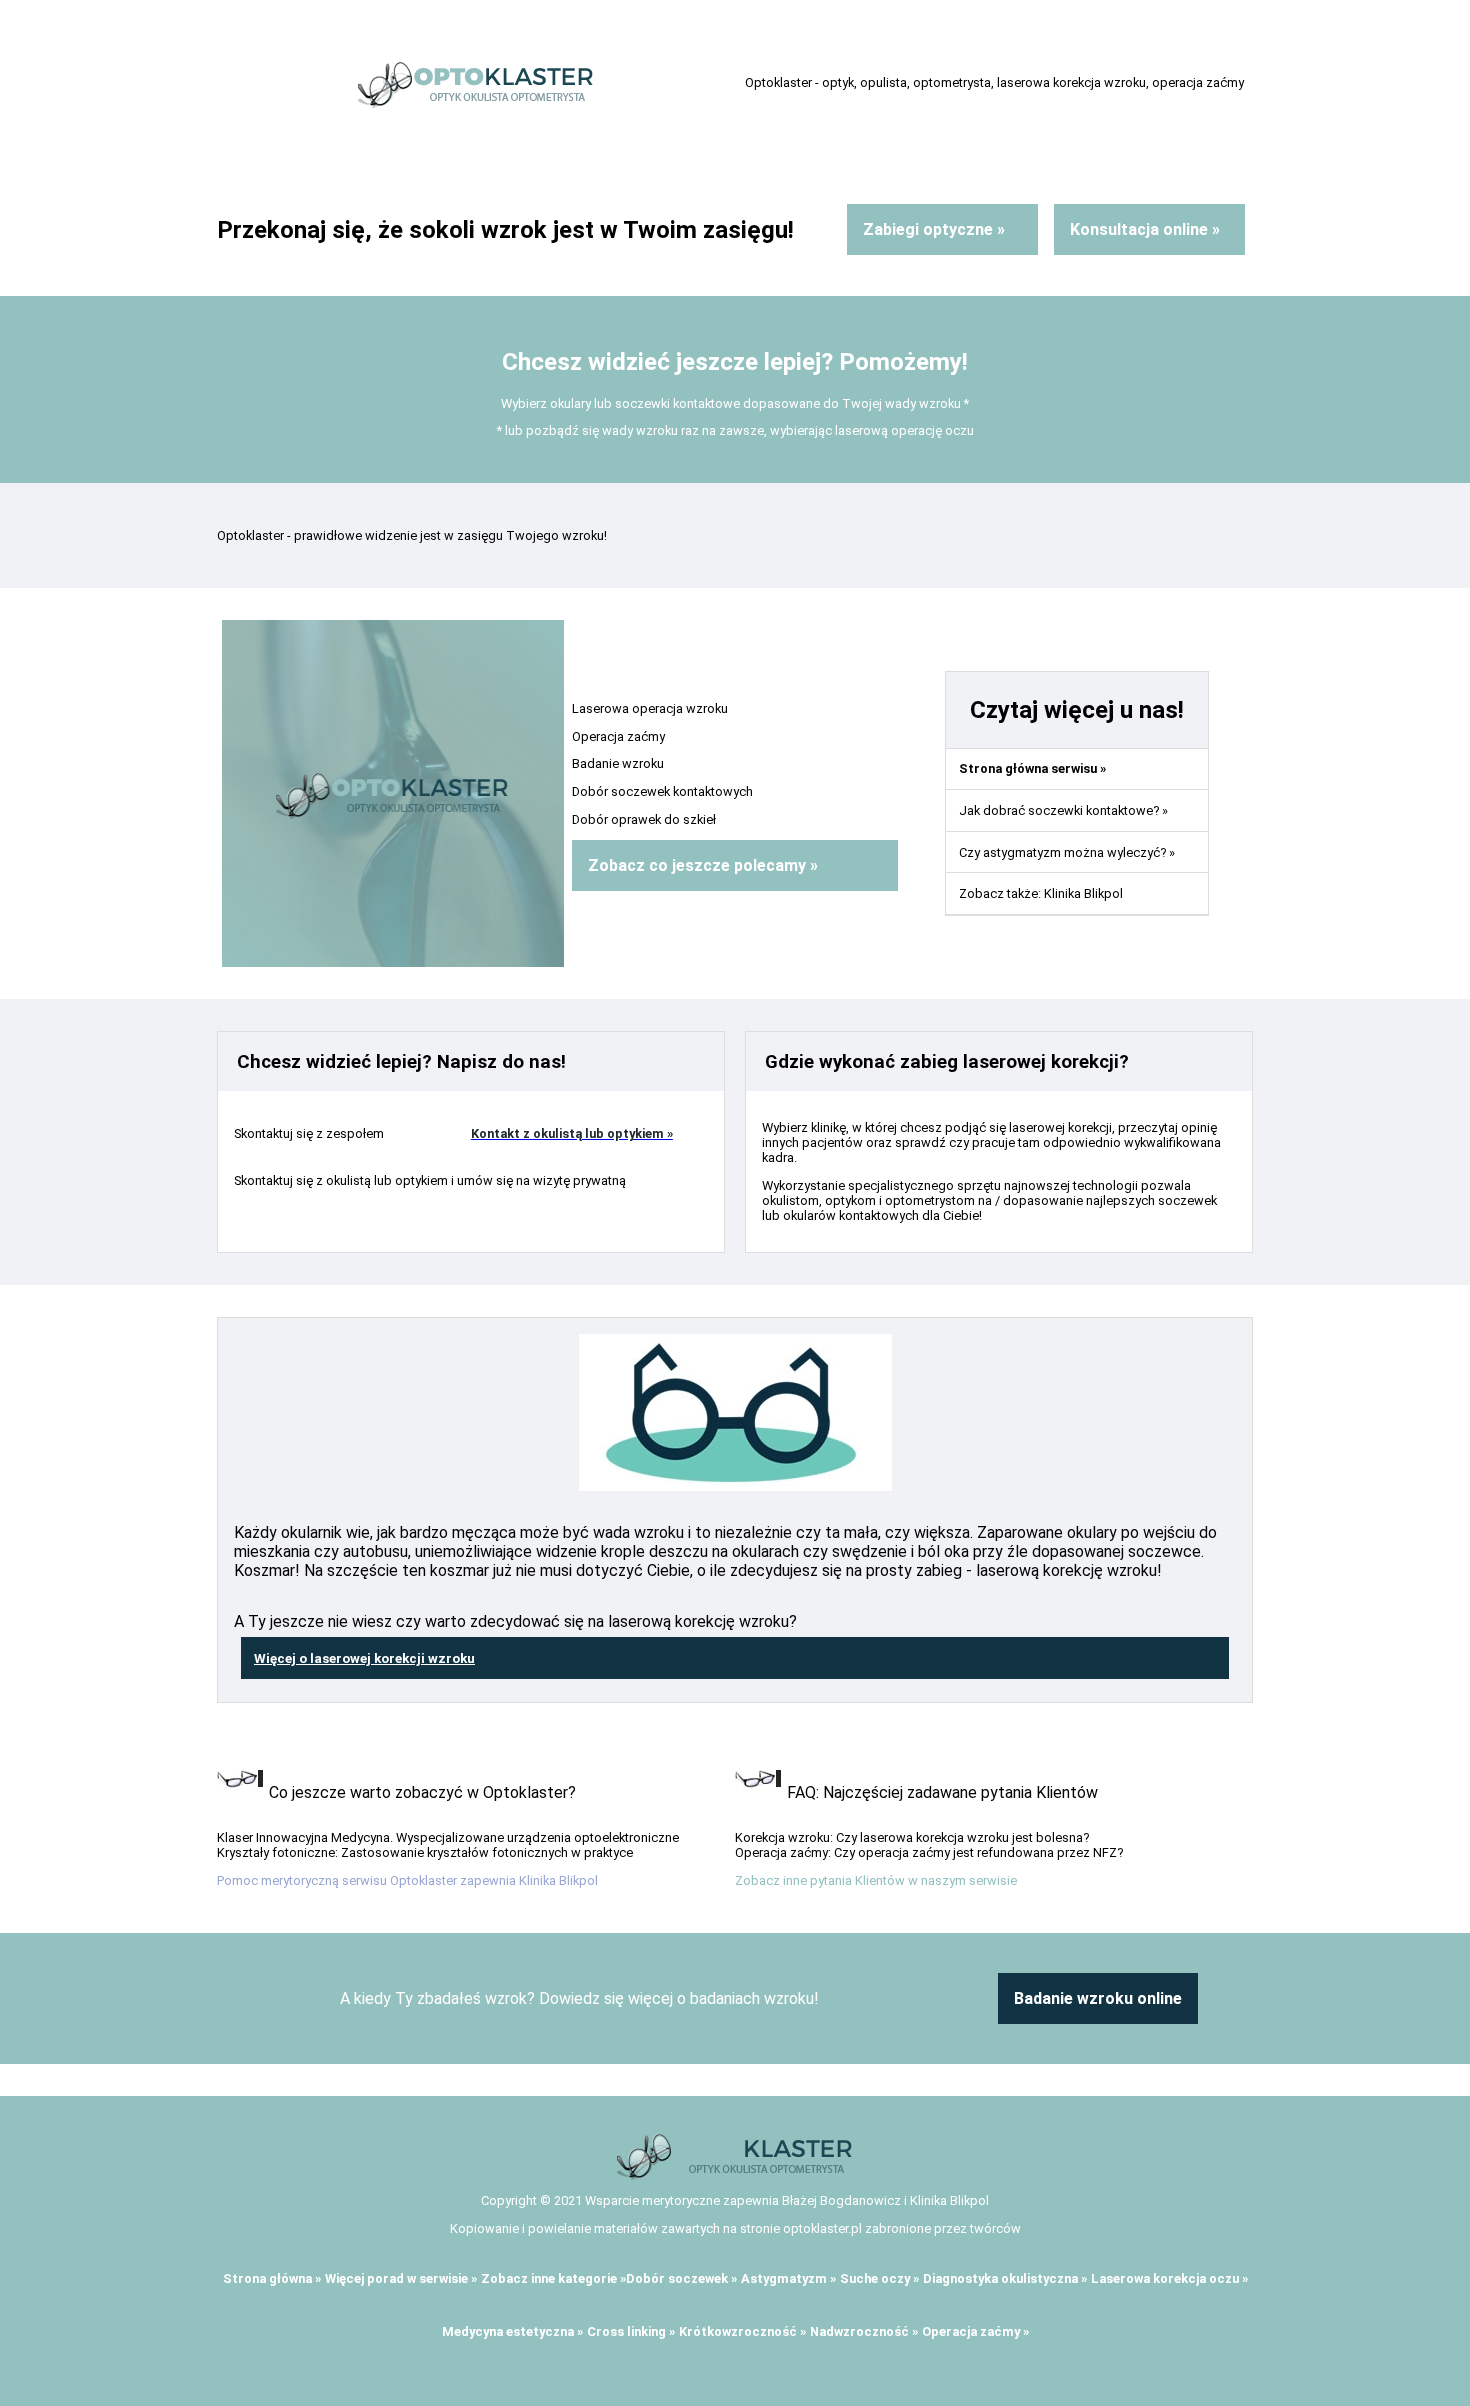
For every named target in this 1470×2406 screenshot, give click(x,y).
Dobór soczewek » (681, 2278)
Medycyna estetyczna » (512, 2331)
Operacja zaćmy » (975, 2331)
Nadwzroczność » (864, 2331)
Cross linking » (631, 2331)
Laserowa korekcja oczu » (1169, 2278)
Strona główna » (272, 2278)
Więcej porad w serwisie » (401, 2278)
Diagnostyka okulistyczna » (1005, 2278)
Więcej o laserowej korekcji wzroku (364, 1658)
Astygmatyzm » (788, 2278)
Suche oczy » (879, 2278)
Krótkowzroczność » (742, 2331)
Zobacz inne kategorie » (553, 2278)
